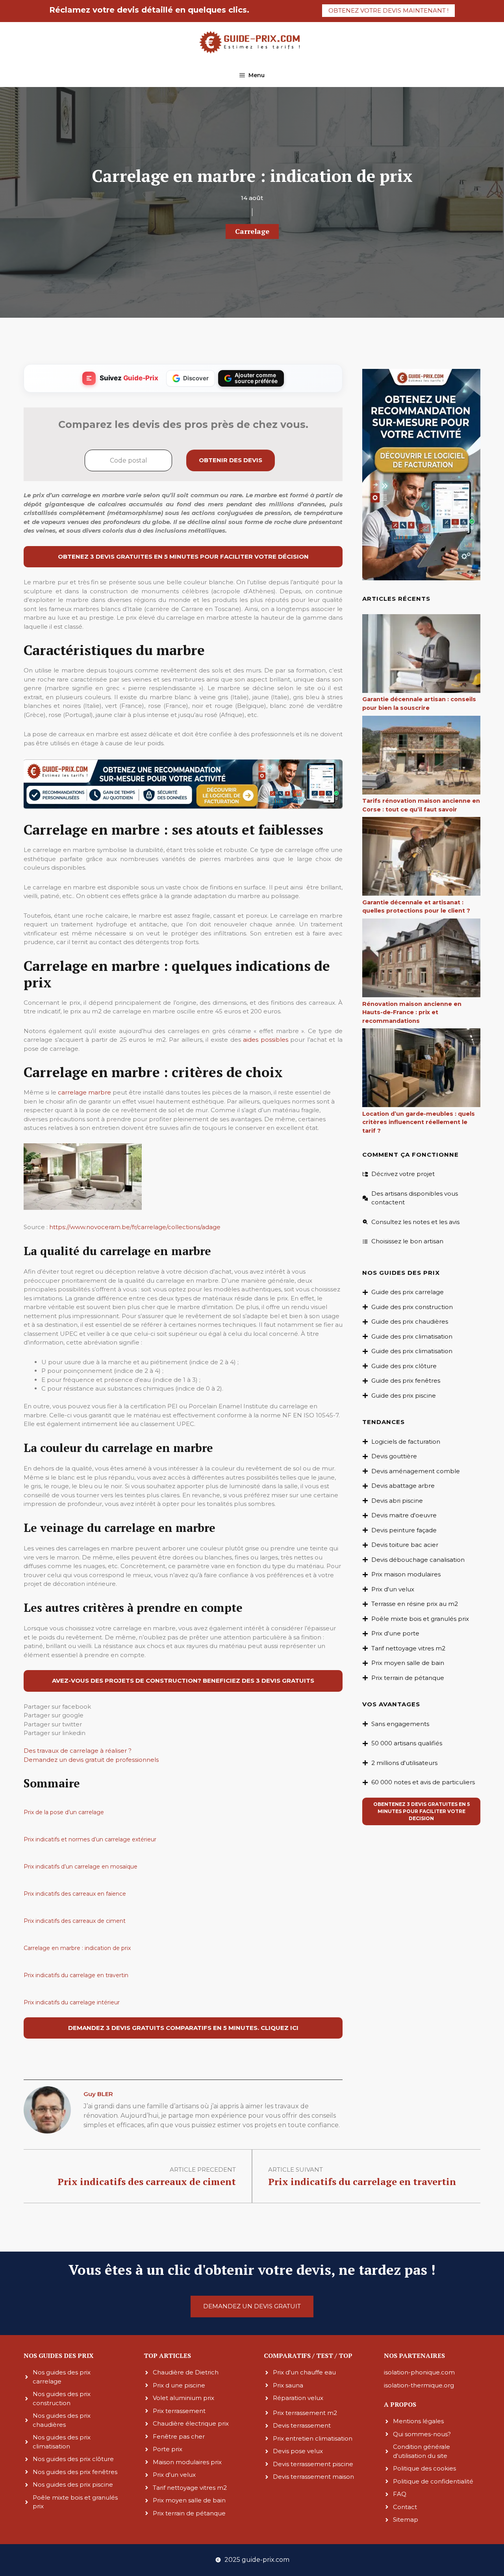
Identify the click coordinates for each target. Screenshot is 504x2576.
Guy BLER (98, 2094)
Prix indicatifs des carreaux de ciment (75, 1921)
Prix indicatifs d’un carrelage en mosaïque (81, 1867)
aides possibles (266, 1040)
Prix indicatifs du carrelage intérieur (72, 2002)
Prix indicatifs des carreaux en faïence (75, 1894)
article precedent (203, 2170)
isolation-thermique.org (419, 2385)
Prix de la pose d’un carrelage (64, 1812)
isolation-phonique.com (419, 2372)
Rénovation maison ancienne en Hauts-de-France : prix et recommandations (412, 1012)
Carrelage (252, 231)
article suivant (296, 2170)
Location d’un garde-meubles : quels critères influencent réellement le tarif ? (419, 1122)
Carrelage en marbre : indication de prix (77, 1948)
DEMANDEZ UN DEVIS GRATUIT (252, 2306)
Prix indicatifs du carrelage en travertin (76, 1975)
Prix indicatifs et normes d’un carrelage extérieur (90, 1839)
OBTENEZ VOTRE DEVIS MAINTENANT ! (388, 10)
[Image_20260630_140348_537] (183, 807)
